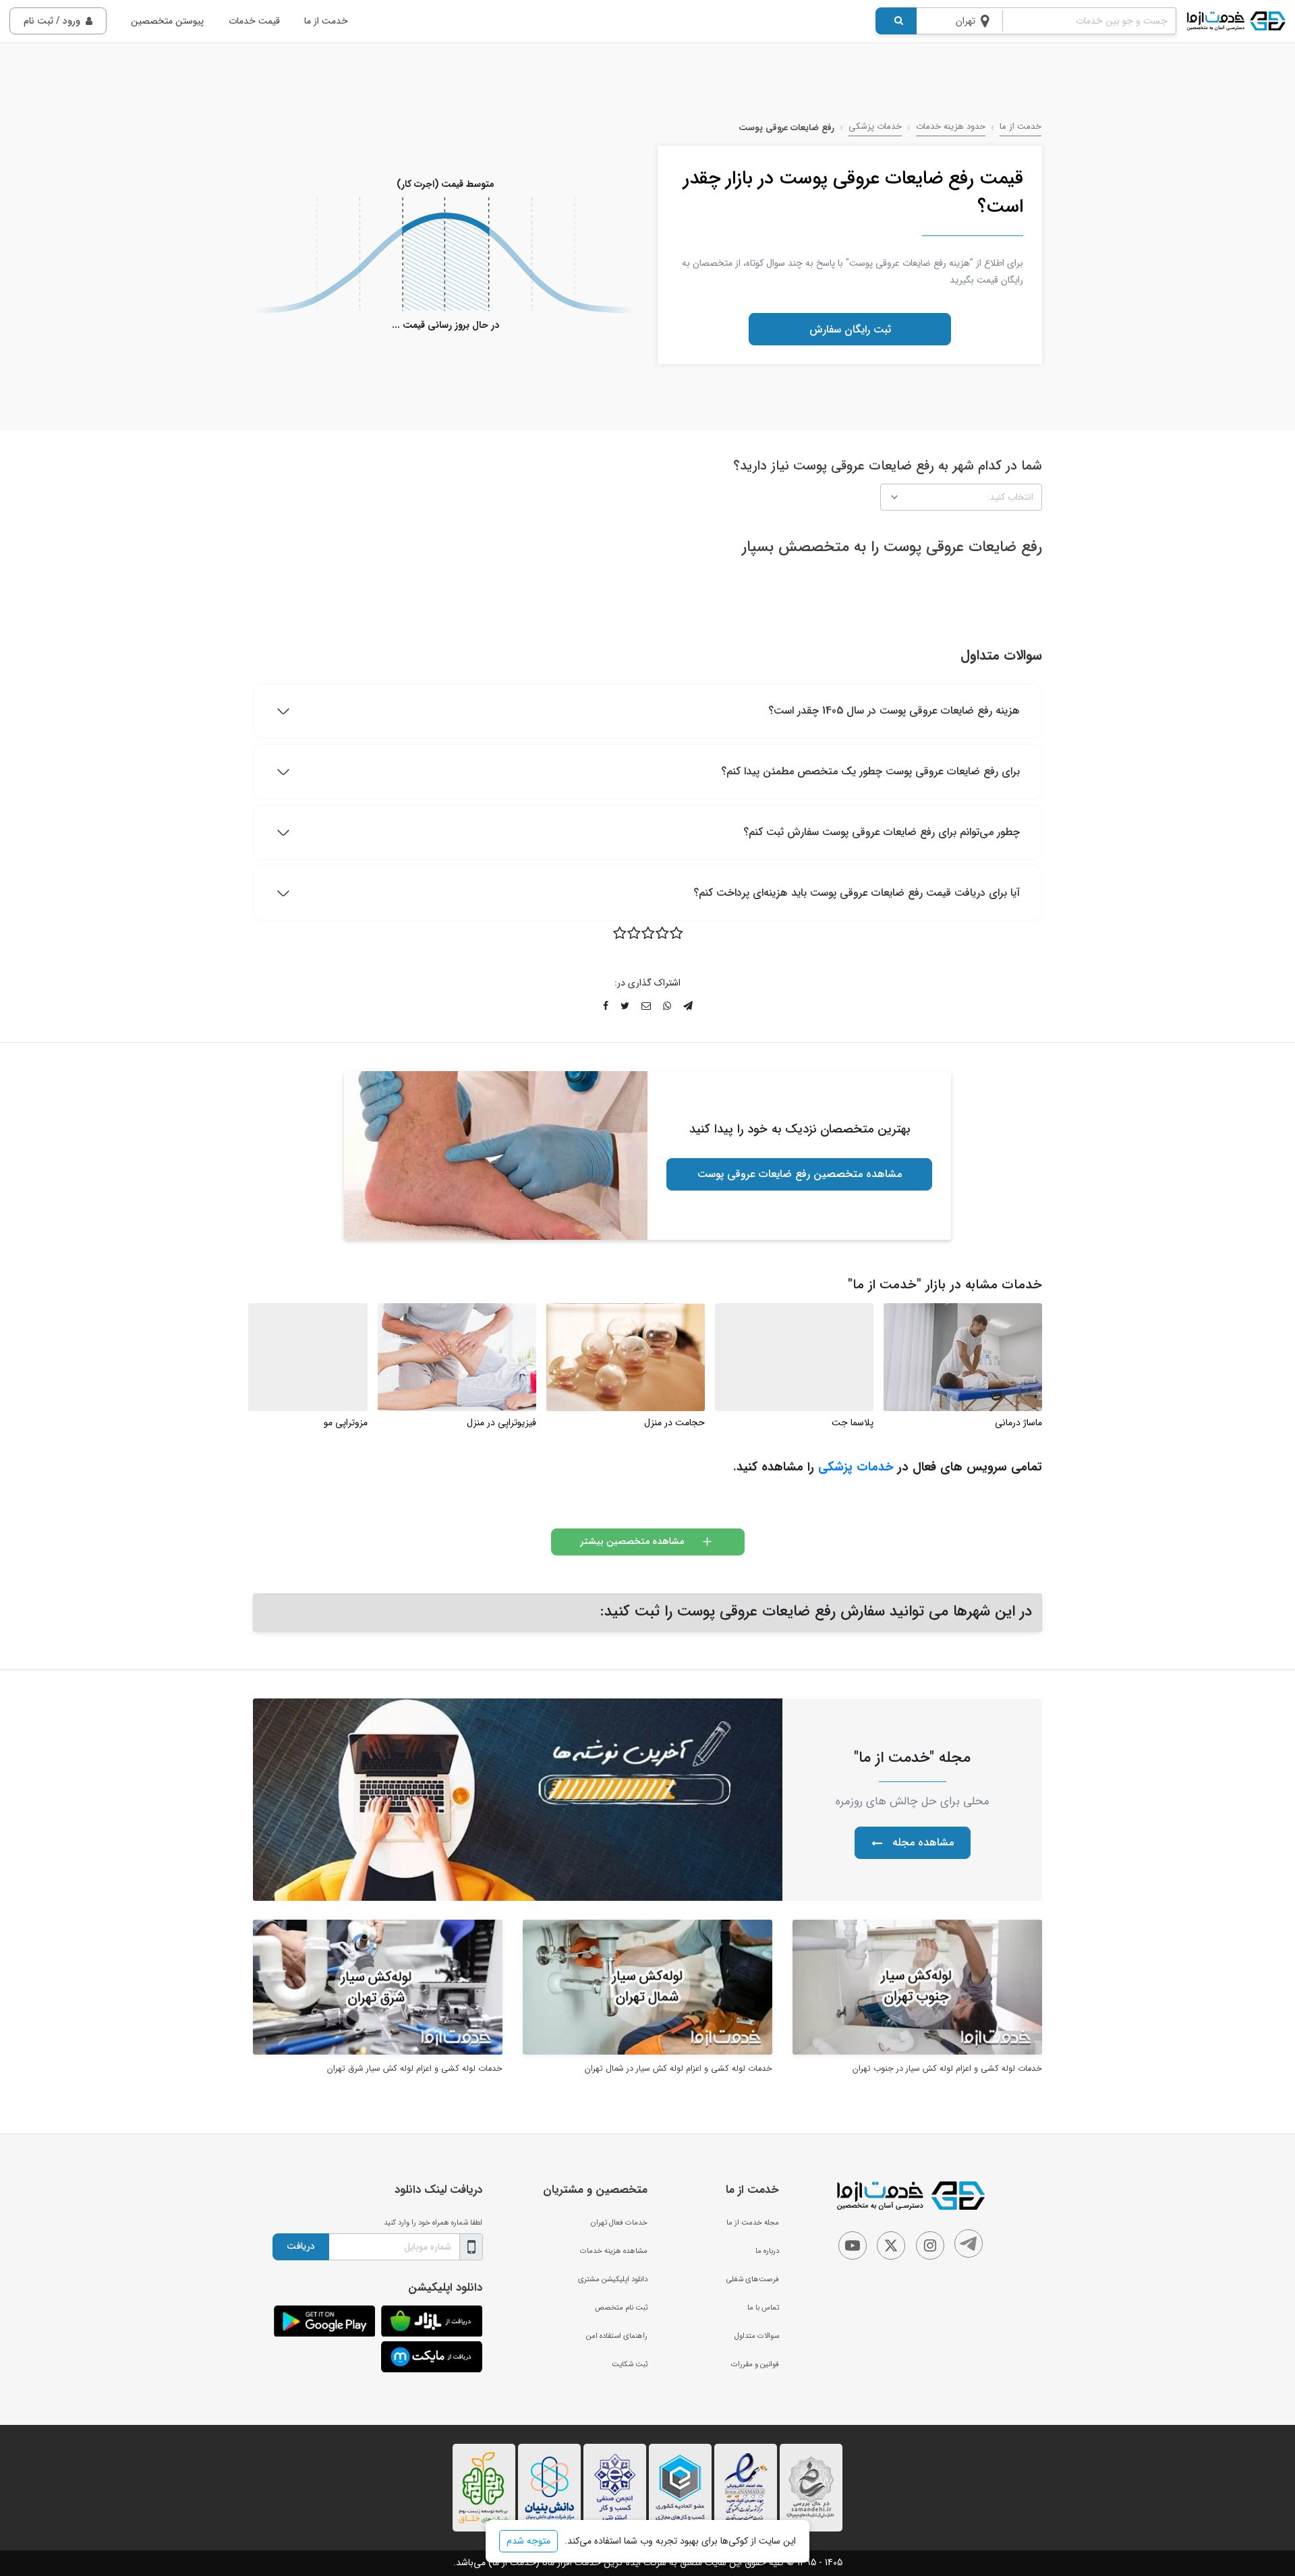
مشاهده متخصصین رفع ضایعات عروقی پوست (800, 1174)
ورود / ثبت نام (52, 21)
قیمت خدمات (254, 21)
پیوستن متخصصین (167, 21)
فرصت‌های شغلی (753, 2279)
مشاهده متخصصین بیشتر (632, 1541)
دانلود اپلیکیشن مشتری (613, 2279)
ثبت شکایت (630, 2364)
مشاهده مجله (923, 1842)
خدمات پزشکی (875, 127)
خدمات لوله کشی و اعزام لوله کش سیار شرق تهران (415, 2069)
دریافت (301, 2246)
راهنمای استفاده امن (617, 2336)
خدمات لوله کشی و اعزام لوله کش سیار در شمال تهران (679, 2069)
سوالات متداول (757, 2336)
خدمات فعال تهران (619, 2223)
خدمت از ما (326, 21)
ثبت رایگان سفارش (850, 330)
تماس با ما (763, 2308)
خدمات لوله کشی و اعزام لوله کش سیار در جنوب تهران (947, 2069)
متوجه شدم (528, 2541)
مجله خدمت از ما (753, 2223)
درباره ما (767, 2251)
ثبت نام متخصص (621, 2308)
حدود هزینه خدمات (951, 127)
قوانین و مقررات (755, 2364)
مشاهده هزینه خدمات (614, 2251)
